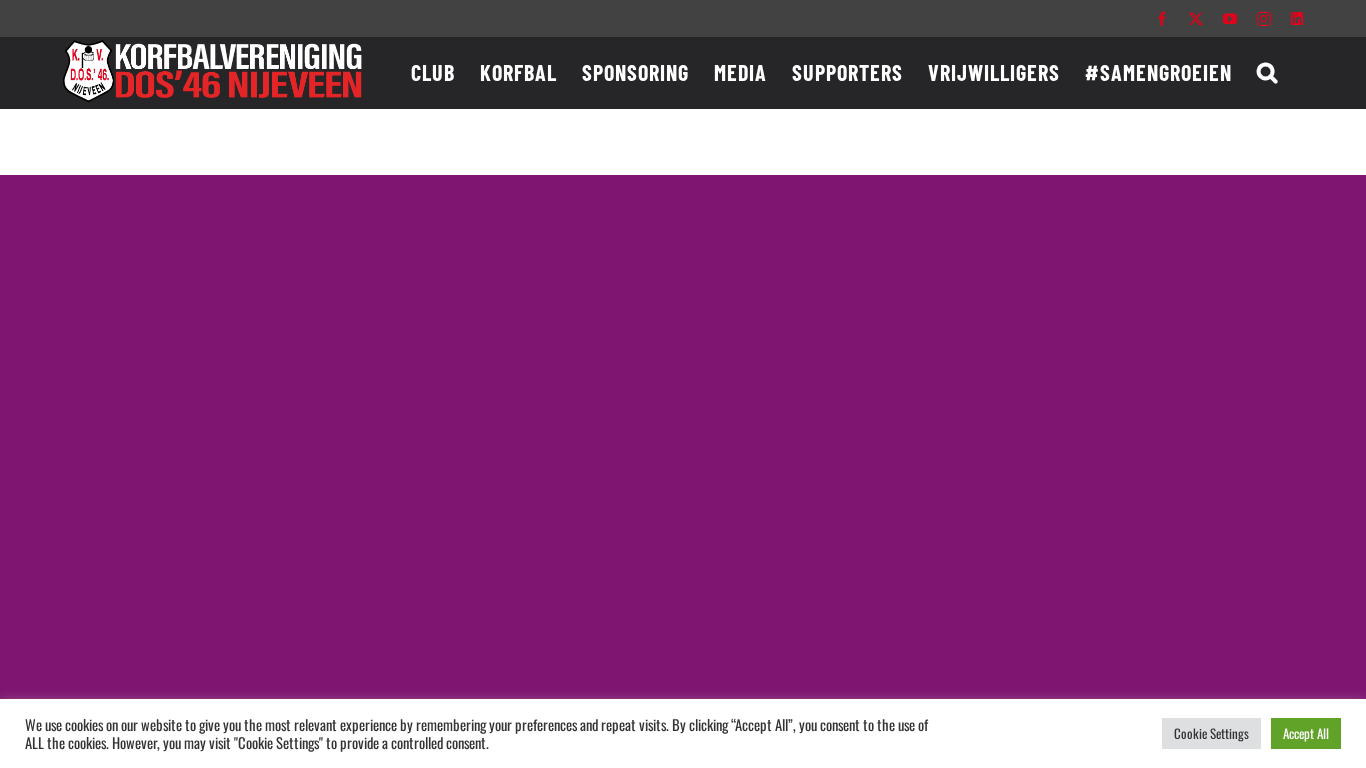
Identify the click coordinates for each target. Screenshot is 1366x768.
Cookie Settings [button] (1211, 733)
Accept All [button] (1306, 733)
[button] (1267, 72)
